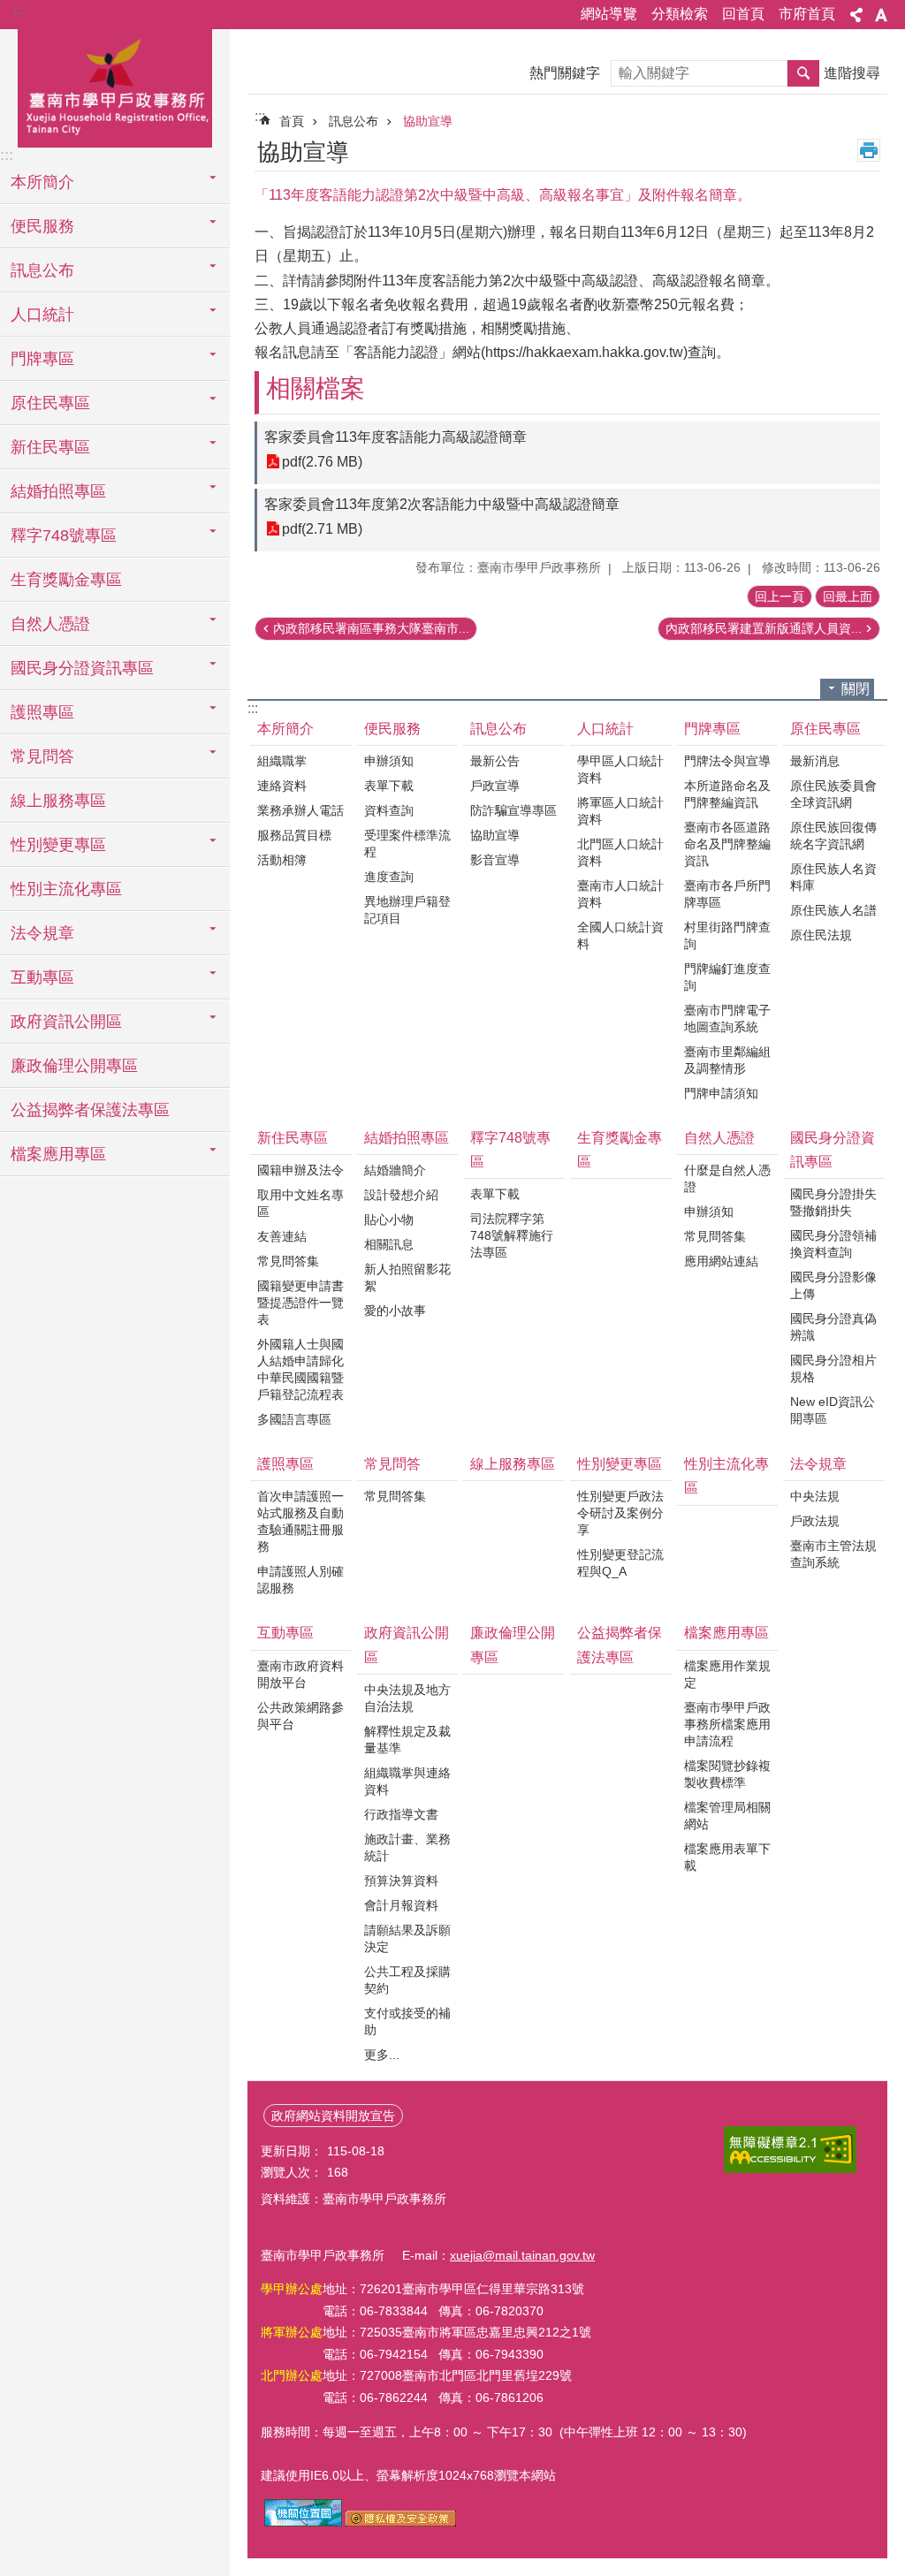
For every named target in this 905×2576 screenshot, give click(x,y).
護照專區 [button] (42, 712)
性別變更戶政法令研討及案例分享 (620, 1513)
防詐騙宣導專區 (513, 810)
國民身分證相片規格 (833, 1368)
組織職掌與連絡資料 (407, 1781)
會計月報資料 (401, 1905)
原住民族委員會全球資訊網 (833, 794)
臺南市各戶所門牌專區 (727, 894)
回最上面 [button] (848, 597)
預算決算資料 (401, 1881)
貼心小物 (389, 1220)
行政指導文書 (401, 1814)
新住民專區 (293, 1138)
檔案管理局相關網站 (727, 1816)
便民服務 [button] (42, 226)
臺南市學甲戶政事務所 (115, 86)
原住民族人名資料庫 (833, 877)
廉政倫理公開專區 (74, 1066)
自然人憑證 (719, 1138)
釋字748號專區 (510, 1150)
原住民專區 (825, 729)
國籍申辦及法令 (300, 1170)
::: (19, 10)
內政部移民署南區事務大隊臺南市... (371, 628)
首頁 (292, 121)
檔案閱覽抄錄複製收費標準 (727, 1774)
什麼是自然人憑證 (727, 1178)
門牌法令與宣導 (727, 761)
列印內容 (869, 150)
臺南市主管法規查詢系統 (833, 1554)
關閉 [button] (856, 689)
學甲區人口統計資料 (620, 769)
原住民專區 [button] (50, 403)
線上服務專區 (58, 801)
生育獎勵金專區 (66, 580)
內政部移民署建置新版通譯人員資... (764, 628)
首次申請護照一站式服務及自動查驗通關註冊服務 (300, 1521)
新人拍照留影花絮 (407, 1277)
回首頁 (743, 14)
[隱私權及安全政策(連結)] (401, 2522)
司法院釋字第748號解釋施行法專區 (512, 1235)
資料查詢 (389, 810)
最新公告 (495, 761)
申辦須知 (389, 761)
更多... (382, 2055)
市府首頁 (807, 14)
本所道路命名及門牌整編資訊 (727, 794)
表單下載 (389, 786)
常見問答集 (288, 1261)
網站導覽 (609, 14)
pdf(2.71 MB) (322, 529)
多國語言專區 (294, 1419)
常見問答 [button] (42, 756)
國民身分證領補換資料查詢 (833, 1244)
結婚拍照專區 (407, 1138)
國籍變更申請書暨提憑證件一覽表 (300, 1303)
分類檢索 (680, 14)
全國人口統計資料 (620, 935)
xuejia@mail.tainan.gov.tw (522, 2255)
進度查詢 (389, 877)
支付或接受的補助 (407, 2021)
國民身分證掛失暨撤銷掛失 (833, 1202)
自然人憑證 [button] (50, 624)
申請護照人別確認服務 (300, 1580)
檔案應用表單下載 (727, 1857)
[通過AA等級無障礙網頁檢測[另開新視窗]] (790, 2150)
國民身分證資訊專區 (833, 1150)
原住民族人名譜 (833, 910)
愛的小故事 (395, 1311)
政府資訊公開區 (407, 1645)
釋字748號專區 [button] (64, 536)
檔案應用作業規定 (727, 1674)
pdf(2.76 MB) (322, 462)
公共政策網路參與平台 (300, 1716)
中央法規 (815, 1496)
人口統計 (605, 729)
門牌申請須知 (721, 1093)
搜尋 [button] (803, 73)
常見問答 (392, 1464)
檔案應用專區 (726, 1633)
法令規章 (818, 1464)
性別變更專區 (620, 1464)
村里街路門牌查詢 (727, 935)
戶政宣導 (495, 786)
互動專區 (285, 1633)
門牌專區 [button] (42, 359)
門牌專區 (712, 729)
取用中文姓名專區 (300, 1203)
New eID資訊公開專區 (833, 1410)
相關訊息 (389, 1244)
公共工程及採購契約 (407, 1980)
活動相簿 (282, 860)
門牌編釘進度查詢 (727, 977)
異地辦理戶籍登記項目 (407, 910)
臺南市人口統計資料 (620, 894)
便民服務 (392, 729)
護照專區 (285, 1464)
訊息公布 (354, 121)
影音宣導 (495, 860)
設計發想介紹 (401, 1195)
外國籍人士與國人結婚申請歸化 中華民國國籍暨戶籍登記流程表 (300, 1369)
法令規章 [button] (42, 933)
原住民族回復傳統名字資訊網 (833, 836)
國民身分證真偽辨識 (833, 1327)
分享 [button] (856, 15)
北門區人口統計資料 (620, 852)
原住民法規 (821, 935)
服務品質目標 (294, 835)
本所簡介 (285, 729)
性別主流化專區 (66, 889)
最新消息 (815, 761)
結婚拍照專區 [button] (58, 491)
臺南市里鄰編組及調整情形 (727, 1060)
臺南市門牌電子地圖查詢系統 (727, 1018)
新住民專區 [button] (50, 447)
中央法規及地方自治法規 (407, 1698)
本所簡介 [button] (42, 182)
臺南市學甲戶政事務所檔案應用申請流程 (727, 1724)
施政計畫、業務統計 (407, 1847)
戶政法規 (815, 1521)
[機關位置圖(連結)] (303, 2522)
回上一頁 (780, 597)
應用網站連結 (721, 1261)
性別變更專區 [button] (58, 845)
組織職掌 (282, 761)
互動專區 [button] (42, 977)
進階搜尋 (852, 73)
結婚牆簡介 (395, 1170)
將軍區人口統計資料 (620, 811)
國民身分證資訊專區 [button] (82, 668)
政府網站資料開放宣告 (333, 2116)
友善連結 (282, 1236)
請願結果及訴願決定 (407, 1938)
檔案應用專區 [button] (58, 1154)
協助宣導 (428, 121)
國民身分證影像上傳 (833, 1285)
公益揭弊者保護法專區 (90, 1110)
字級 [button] (881, 15)
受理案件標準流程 (407, 843)
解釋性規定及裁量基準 (407, 1740)
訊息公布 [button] (42, 270)
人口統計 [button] (42, 315)
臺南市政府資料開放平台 (300, 1674)
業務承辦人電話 (300, 810)
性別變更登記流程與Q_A (620, 1563)
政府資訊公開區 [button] (66, 1022)
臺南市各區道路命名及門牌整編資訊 (727, 844)
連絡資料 (282, 786)
